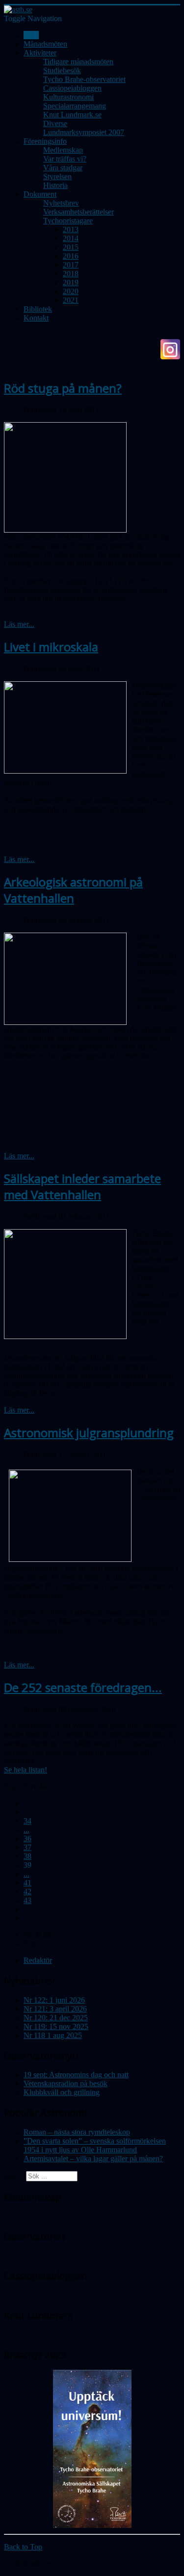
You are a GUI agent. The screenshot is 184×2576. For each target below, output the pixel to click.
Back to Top (23, 2547)
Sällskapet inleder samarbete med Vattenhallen (82, 1186)
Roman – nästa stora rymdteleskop (77, 2132)
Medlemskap (63, 150)
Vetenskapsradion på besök (66, 2083)
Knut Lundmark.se (72, 115)
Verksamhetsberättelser (79, 212)
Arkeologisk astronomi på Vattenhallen (73, 890)
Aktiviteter (40, 53)
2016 (71, 256)
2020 (71, 291)
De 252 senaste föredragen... (83, 1687)
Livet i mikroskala (51, 647)
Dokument (40, 194)
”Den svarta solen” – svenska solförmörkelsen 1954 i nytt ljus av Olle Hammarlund (95, 2145)
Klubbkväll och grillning (62, 2092)
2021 (71, 300)
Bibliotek (38, 309)
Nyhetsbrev (61, 203)
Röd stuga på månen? (63, 388)
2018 (71, 274)
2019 (71, 282)
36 (27, 1838)
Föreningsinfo (45, 141)
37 (27, 1847)
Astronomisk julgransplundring (89, 1433)
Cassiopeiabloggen (72, 88)
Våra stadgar (63, 168)
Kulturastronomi (68, 97)
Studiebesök (62, 70)
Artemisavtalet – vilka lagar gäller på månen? (93, 2159)
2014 (71, 238)
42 (27, 1892)
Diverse (55, 123)
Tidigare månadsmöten (78, 62)
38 (27, 1856)
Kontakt (36, 318)
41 (27, 1883)
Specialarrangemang (75, 106)
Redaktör (38, 1960)
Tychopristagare (68, 221)
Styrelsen (57, 176)
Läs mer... (19, 624)
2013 (71, 229)
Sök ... (14, 2176)
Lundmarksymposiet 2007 (84, 132)
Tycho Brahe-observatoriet (84, 79)
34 (27, 1821)
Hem (31, 35)
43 (27, 1900)
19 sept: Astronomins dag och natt (76, 2075)
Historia (55, 185)
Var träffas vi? (65, 159)
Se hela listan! (26, 1770)
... (26, 1830)
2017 (71, 265)
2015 (71, 247)
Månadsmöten (45, 44)
